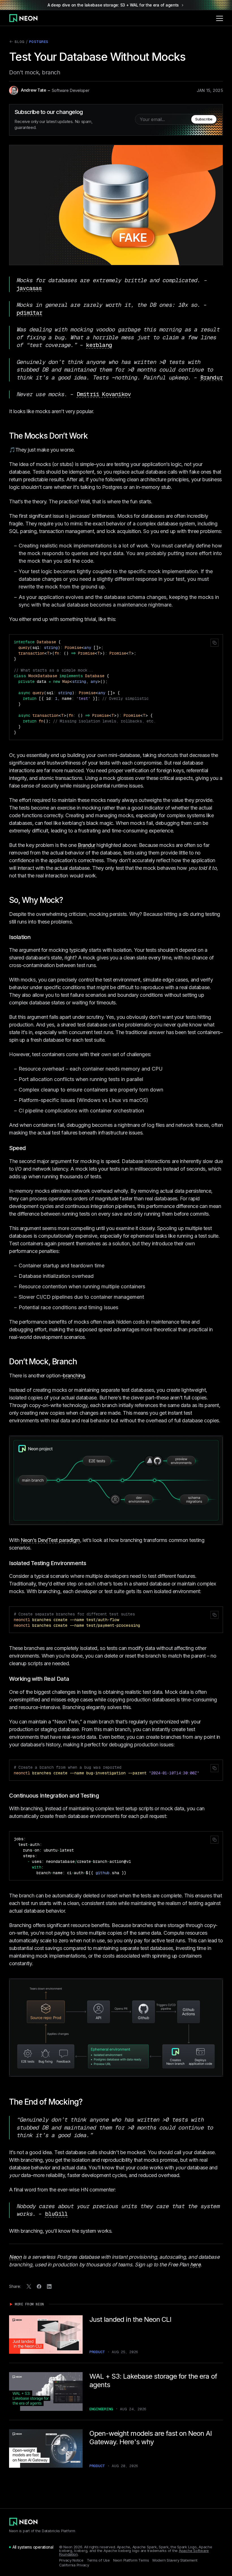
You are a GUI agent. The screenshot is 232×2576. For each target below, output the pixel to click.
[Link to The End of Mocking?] (87, 2102)
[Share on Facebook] (39, 2286)
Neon (15, 2257)
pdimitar (29, 313)
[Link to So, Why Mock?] (67, 900)
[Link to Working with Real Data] (73, 1679)
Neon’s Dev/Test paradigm (50, 1540)
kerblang (99, 345)
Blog (17, 43)
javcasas (29, 288)
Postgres (39, 42)
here (195, 2265)
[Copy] (214, 643)
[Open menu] (220, 18)
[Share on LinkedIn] (49, 2286)
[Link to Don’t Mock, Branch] (81, 1362)
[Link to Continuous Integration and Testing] (103, 1796)
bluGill (56, 2214)
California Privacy (74, 2565)
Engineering (101, 2409)
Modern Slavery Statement (175, 2560)
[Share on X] (29, 2286)
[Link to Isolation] (35, 937)
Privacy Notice (71, 2560)
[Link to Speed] (30, 1148)
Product (97, 2352)
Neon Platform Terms (131, 2560)
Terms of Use (98, 2560)
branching (74, 1376)
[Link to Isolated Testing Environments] (90, 1563)
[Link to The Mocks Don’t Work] (92, 436)
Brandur (211, 377)
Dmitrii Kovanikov (104, 394)
